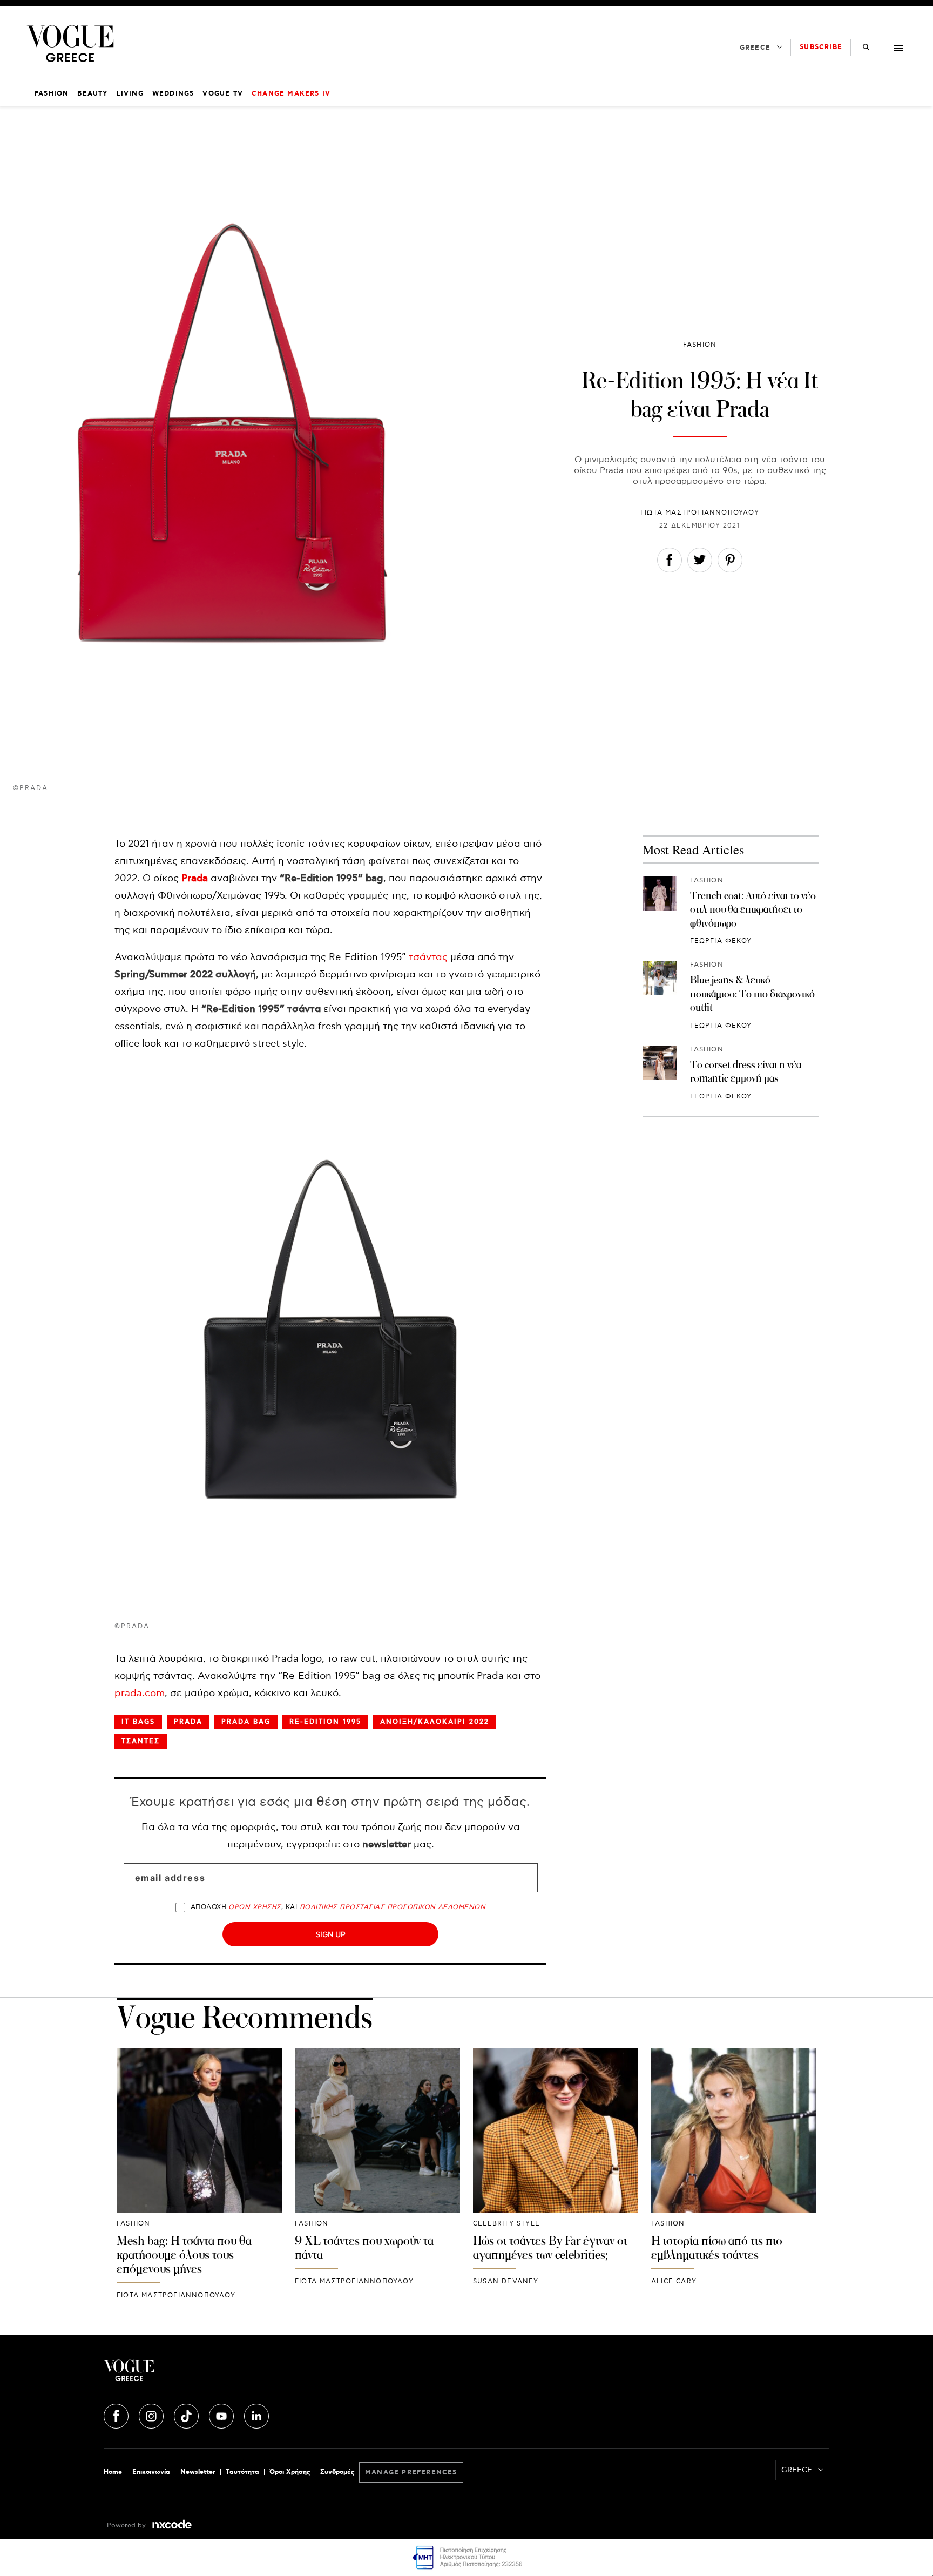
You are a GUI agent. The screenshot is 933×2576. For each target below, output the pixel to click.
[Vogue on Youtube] (222, 2415)
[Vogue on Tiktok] (187, 2415)
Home (113, 2472)
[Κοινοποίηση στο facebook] (670, 562)
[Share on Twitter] (700, 562)
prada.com (140, 1693)
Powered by (127, 2526)
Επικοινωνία (151, 2472)
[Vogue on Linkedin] (256, 2415)
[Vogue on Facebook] (117, 2415)
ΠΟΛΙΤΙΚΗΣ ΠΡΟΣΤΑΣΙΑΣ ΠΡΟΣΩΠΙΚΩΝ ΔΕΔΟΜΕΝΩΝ (393, 1907)
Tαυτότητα (242, 2472)
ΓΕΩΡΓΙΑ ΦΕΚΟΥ (721, 942)
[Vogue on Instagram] (152, 2415)
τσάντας (428, 957)
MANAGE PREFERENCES (411, 2473)
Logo (225, 2375)
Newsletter (198, 2472)
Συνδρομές (337, 2472)
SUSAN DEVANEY (506, 2281)
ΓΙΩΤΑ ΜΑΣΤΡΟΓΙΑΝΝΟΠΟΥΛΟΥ (700, 513)
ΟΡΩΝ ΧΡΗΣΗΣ (255, 1907)
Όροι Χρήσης (290, 2472)
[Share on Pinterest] (730, 562)
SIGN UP (330, 1934)
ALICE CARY (674, 2281)
